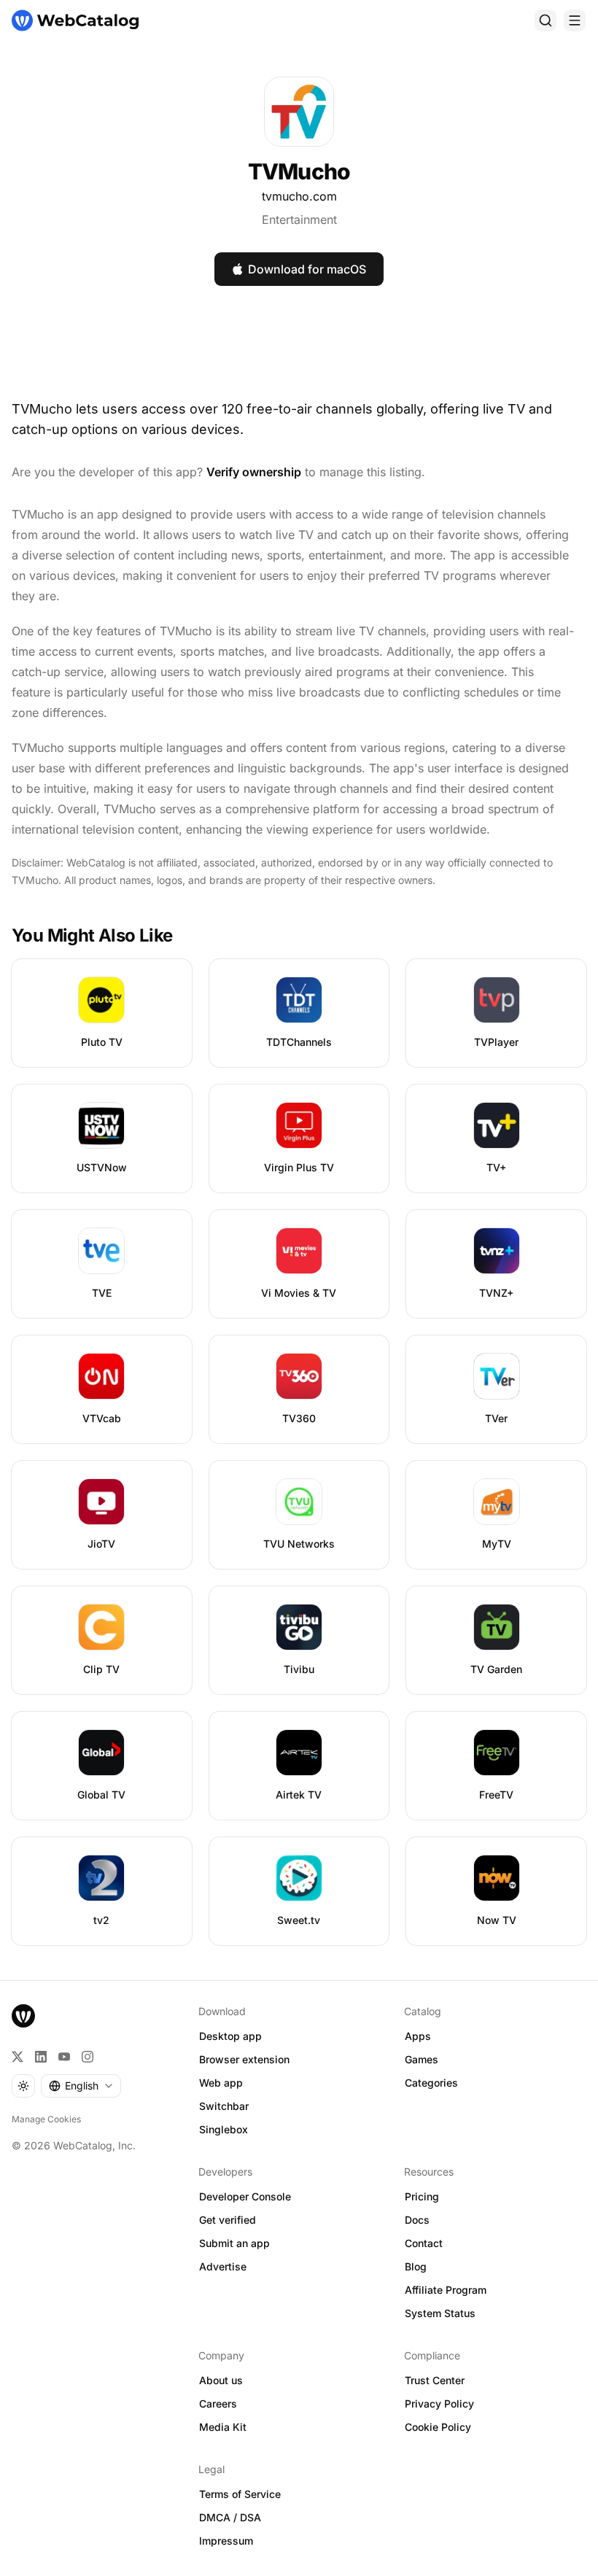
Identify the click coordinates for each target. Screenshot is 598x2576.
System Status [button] (440, 2313)
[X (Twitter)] (18, 2057)
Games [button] (422, 2059)
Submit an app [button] (234, 2243)
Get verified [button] (228, 2220)
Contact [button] (424, 2243)
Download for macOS (307, 269)
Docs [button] (417, 2220)
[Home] (75, 20)
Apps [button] (418, 2036)
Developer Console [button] (245, 2196)
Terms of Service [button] (240, 2494)
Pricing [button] (422, 2196)
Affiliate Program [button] (446, 2290)
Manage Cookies (46, 2119)
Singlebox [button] (224, 2129)
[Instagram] (88, 2057)
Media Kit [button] (223, 2427)
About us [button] (221, 2380)
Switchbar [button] (224, 2106)
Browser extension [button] (244, 2059)
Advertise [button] (223, 2266)
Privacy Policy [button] (439, 2404)
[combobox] (81, 2086)
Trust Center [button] (435, 2380)
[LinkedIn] (41, 2057)
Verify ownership (254, 472)
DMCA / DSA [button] (230, 2517)
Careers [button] (218, 2404)
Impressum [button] (226, 2541)
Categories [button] (431, 2083)
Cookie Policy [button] (438, 2427)
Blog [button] (416, 2266)
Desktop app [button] (230, 2036)
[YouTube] (64, 2057)
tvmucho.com (299, 196)
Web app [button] (221, 2083)
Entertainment (299, 220)
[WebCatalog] (23, 2016)
